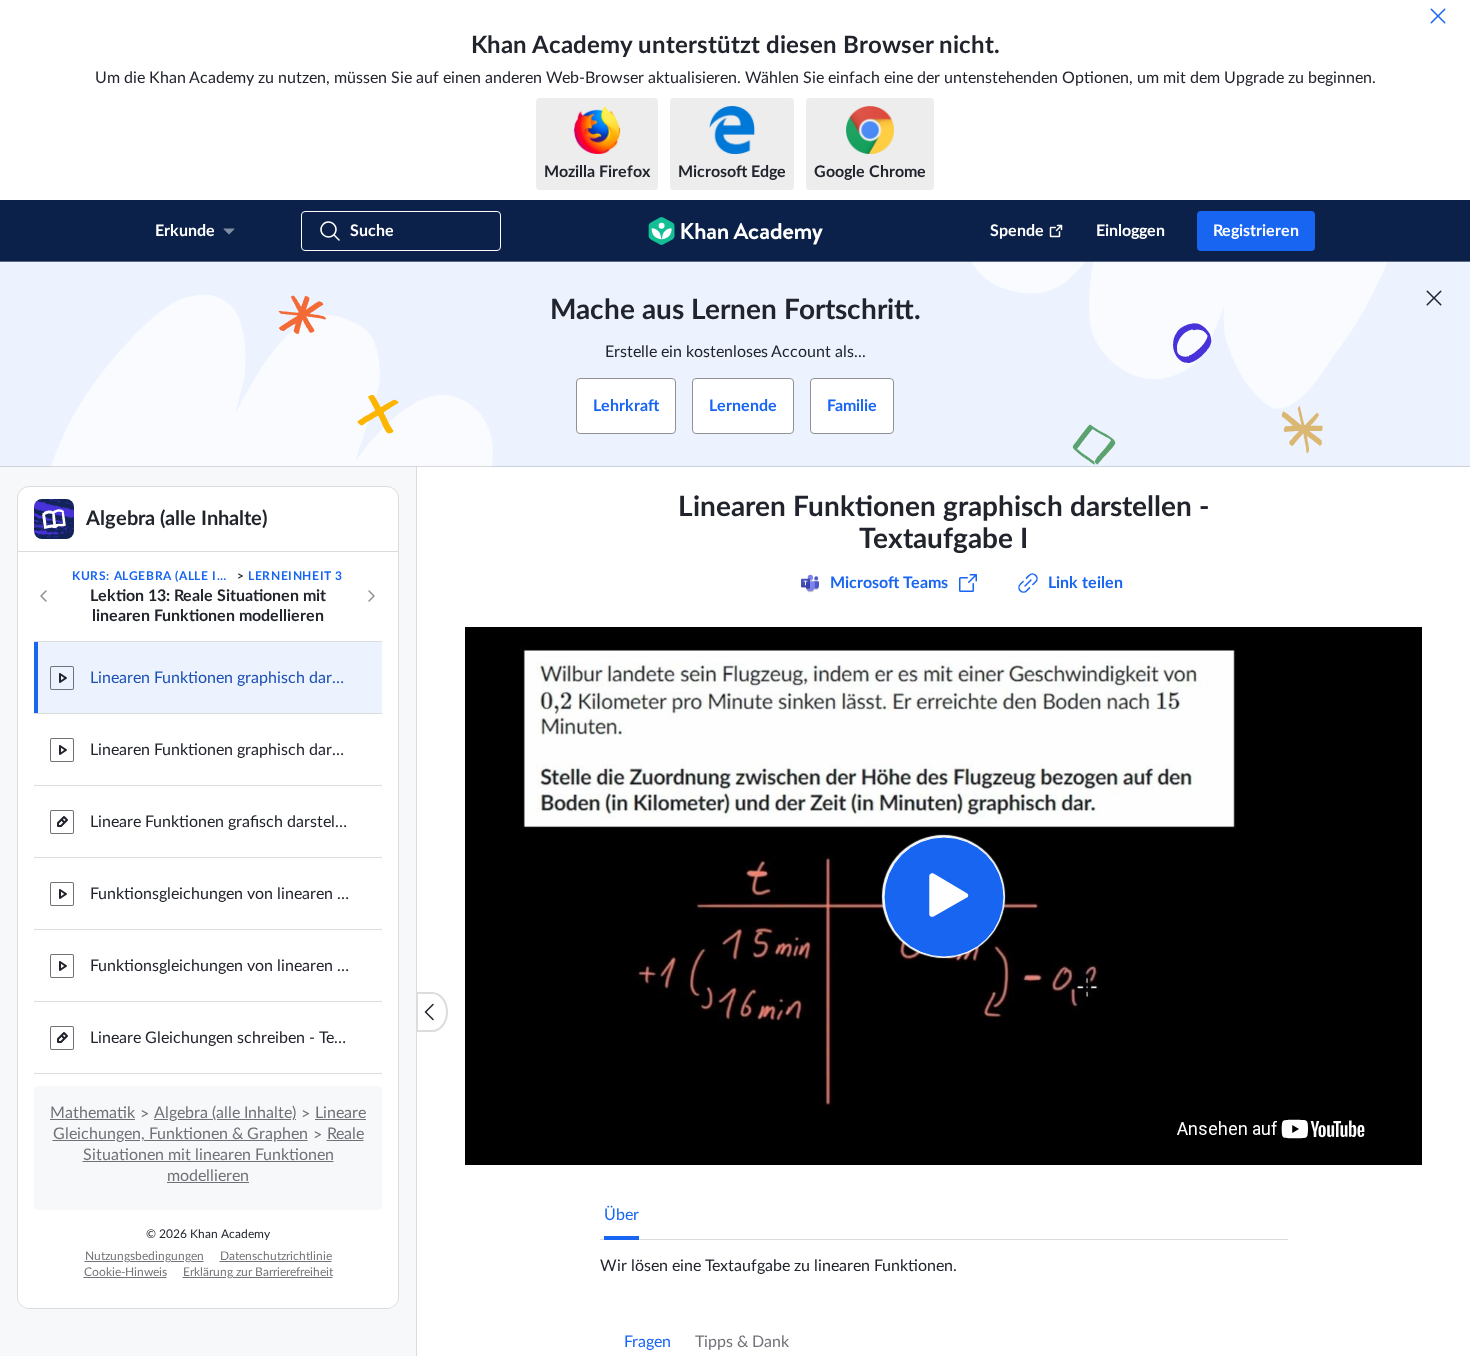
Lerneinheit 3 (295, 576)
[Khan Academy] (735, 231)
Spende (1017, 231)
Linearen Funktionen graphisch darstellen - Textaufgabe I (220, 678)
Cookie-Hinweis (125, 1272)
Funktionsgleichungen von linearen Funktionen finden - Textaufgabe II (220, 966)
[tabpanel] (944, 1258)
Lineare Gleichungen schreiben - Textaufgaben (220, 1038)
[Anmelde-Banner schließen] (1434, 298)
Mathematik (92, 1113)
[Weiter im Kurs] (371, 596)
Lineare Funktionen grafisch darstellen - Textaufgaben (220, 822)
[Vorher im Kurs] (44, 596)
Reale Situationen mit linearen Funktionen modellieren (223, 1155)
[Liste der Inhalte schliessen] (432, 1012)
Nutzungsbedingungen (144, 1256)
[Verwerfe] (1438, 16)
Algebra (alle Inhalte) (225, 1113)
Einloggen (1130, 231)
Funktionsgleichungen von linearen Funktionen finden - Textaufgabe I (220, 894)
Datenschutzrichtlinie (276, 1256)
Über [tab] (621, 1215)
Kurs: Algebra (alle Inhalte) (152, 576)
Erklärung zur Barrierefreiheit (258, 1272)
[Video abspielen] (943, 896)
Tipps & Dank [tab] (742, 1342)
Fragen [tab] (647, 1342)
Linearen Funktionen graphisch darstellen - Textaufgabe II (220, 750)
